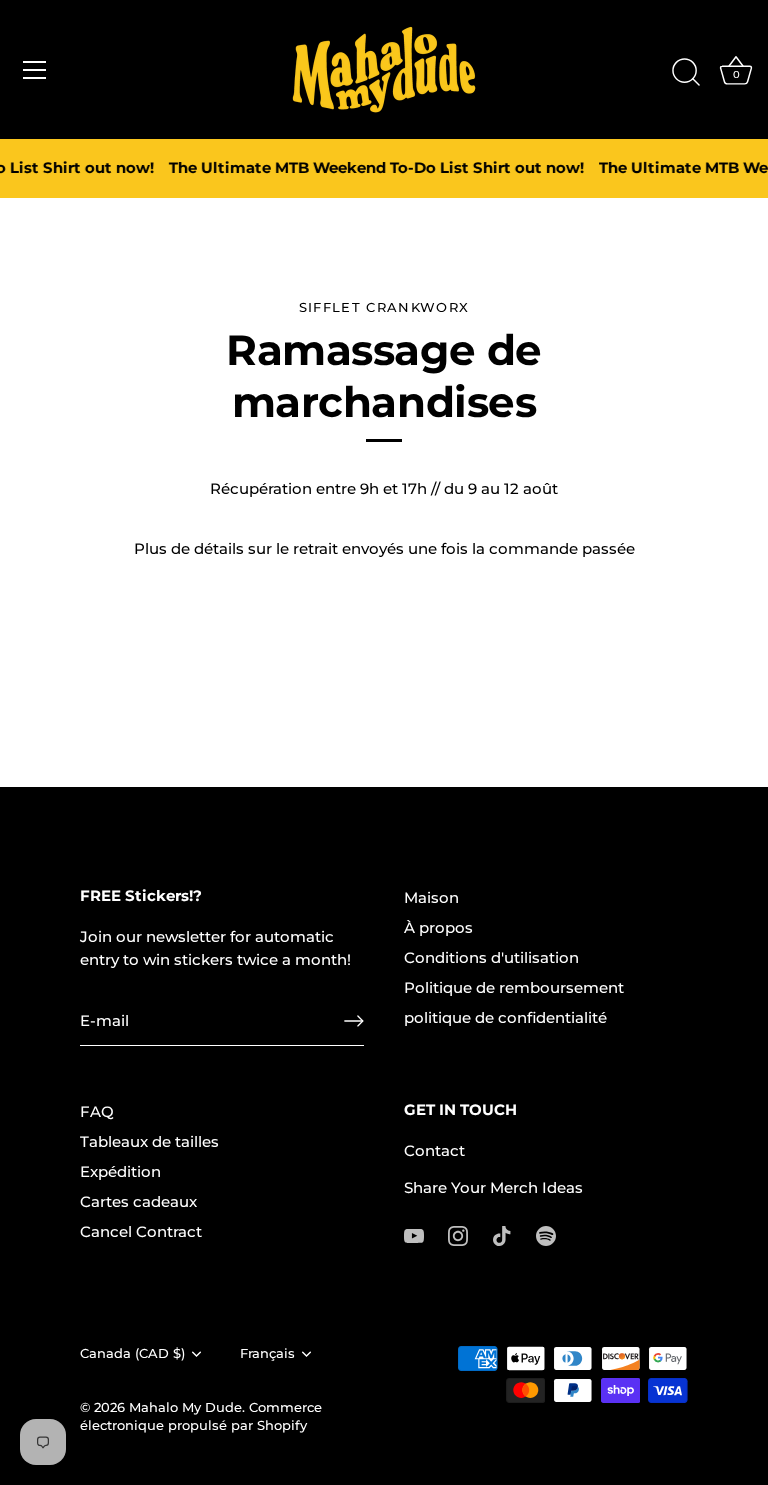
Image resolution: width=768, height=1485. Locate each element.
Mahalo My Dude (185, 1407)
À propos (438, 927)
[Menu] (35, 70)
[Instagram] (458, 1234)
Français (267, 1353)
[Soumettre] (354, 1021)
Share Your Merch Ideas (493, 1187)
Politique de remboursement (514, 987)
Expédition (120, 1171)
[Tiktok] (502, 1234)
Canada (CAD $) (132, 1353)
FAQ (97, 1111)
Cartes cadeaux (138, 1201)
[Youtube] (414, 1234)
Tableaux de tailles (149, 1141)
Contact (434, 1150)
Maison (431, 897)
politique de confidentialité (505, 1017)
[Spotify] (546, 1234)
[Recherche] (686, 73)
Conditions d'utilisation (491, 957)
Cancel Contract (141, 1231)
